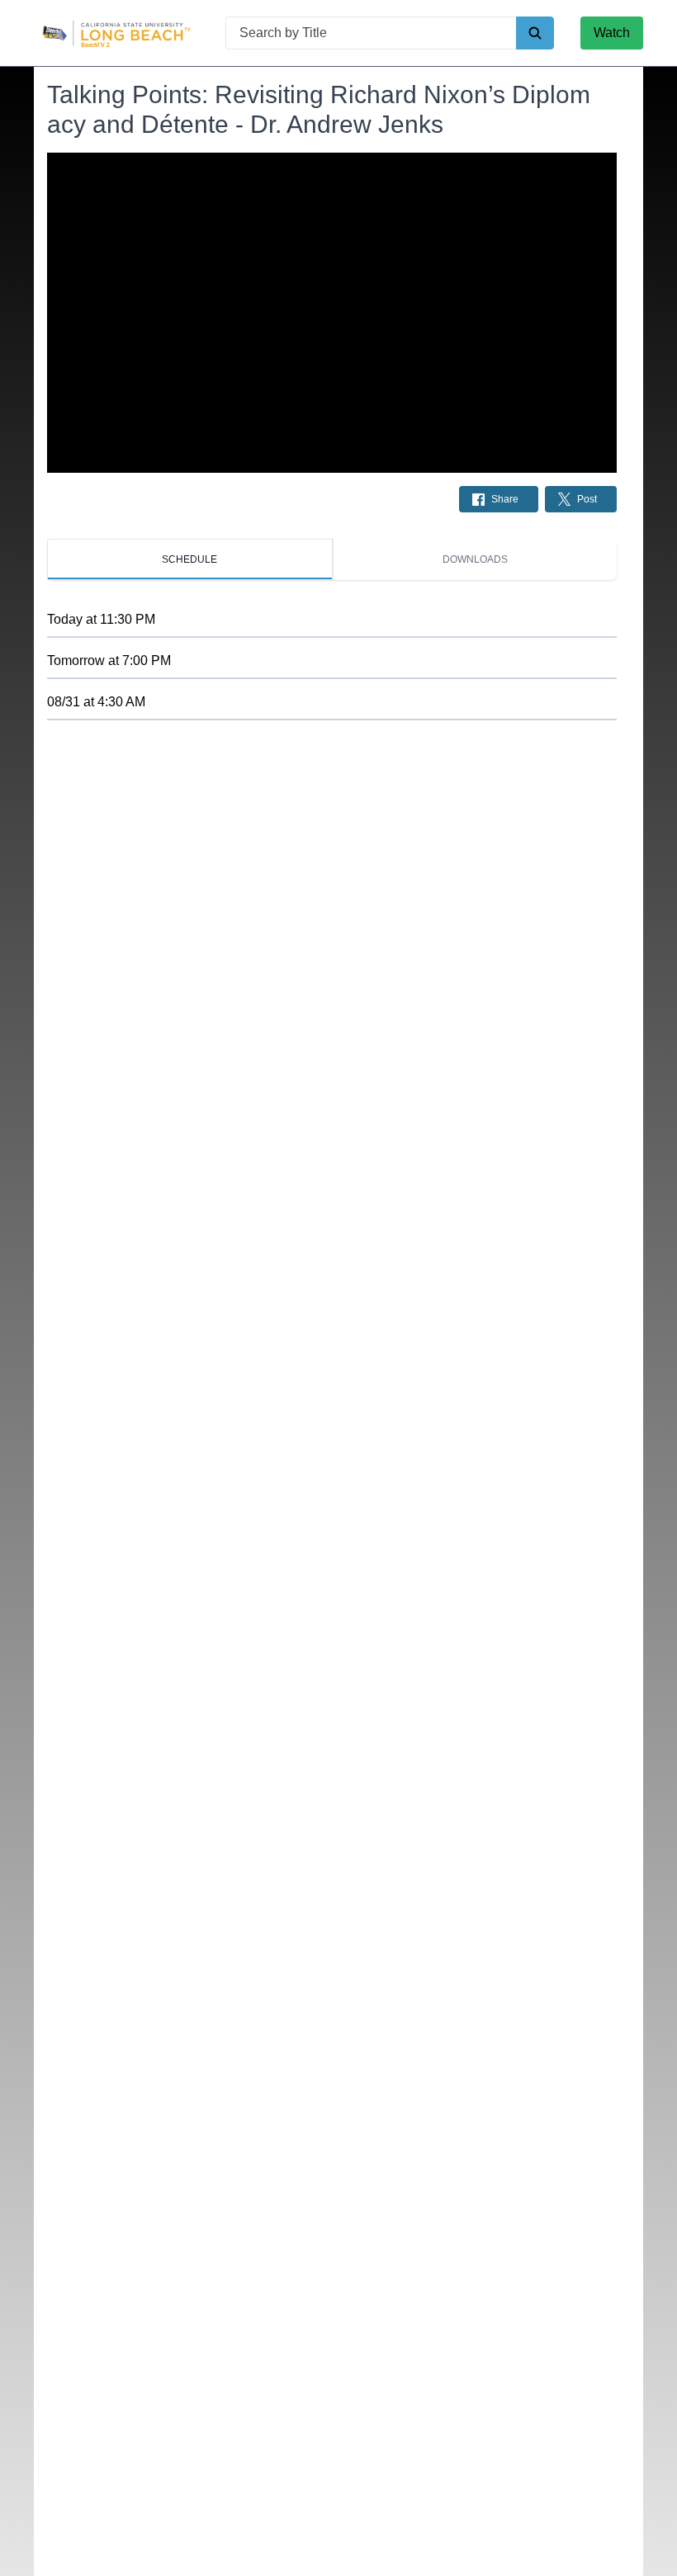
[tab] (190, 559)
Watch (612, 33)
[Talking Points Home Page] (116, 33)
